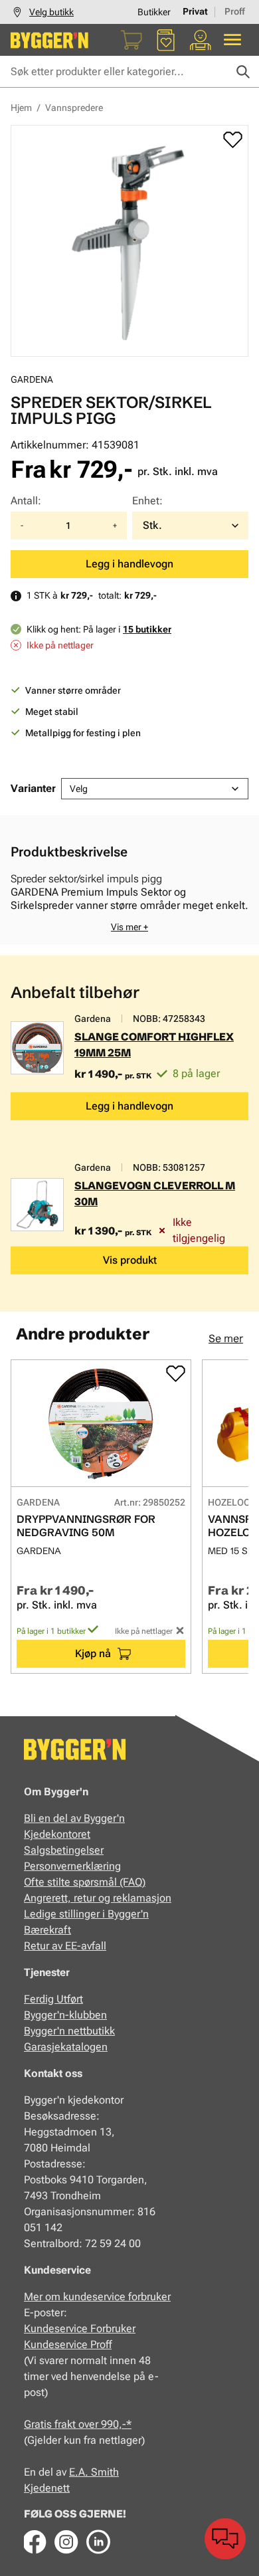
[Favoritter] (166, 40)
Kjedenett (47, 2488)
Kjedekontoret (57, 1834)
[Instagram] (66, 2541)
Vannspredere (74, 108)
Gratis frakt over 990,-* (78, 2424)
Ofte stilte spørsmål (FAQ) (85, 1882)
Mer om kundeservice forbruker (97, 2297)
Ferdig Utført (53, 1999)
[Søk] (243, 72)
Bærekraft (47, 1930)
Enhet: (147, 501)
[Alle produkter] (232, 40)
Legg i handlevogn (129, 564)
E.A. (80, 2472)
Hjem (21, 108)
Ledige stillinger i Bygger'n (86, 1914)
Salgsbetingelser (64, 1850)
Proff (235, 11)
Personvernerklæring (72, 1866)
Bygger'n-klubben (65, 2015)
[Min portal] (201, 40)
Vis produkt (130, 1260)
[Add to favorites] (233, 140)
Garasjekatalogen (66, 2047)
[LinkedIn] (98, 2541)
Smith (105, 2472)
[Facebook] (35, 2541)
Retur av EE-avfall (65, 1946)
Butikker (154, 12)
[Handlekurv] (131, 40)
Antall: (26, 501)
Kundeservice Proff (68, 2344)
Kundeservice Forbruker (80, 2328)
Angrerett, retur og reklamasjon (98, 1898)
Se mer (226, 1338)
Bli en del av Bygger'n (74, 1818)
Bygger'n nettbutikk (69, 2031)
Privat (195, 11)
